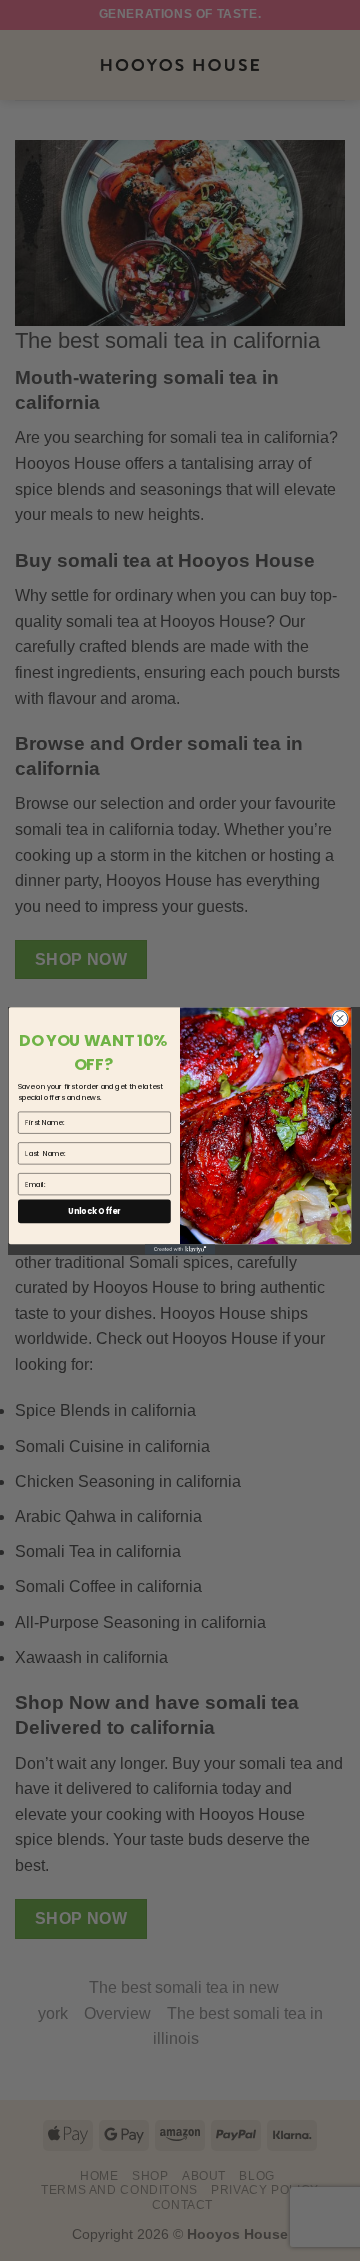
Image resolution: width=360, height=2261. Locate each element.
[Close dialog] (339, 1017)
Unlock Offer (94, 1210)
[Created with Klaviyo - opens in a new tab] (180, 1249)
